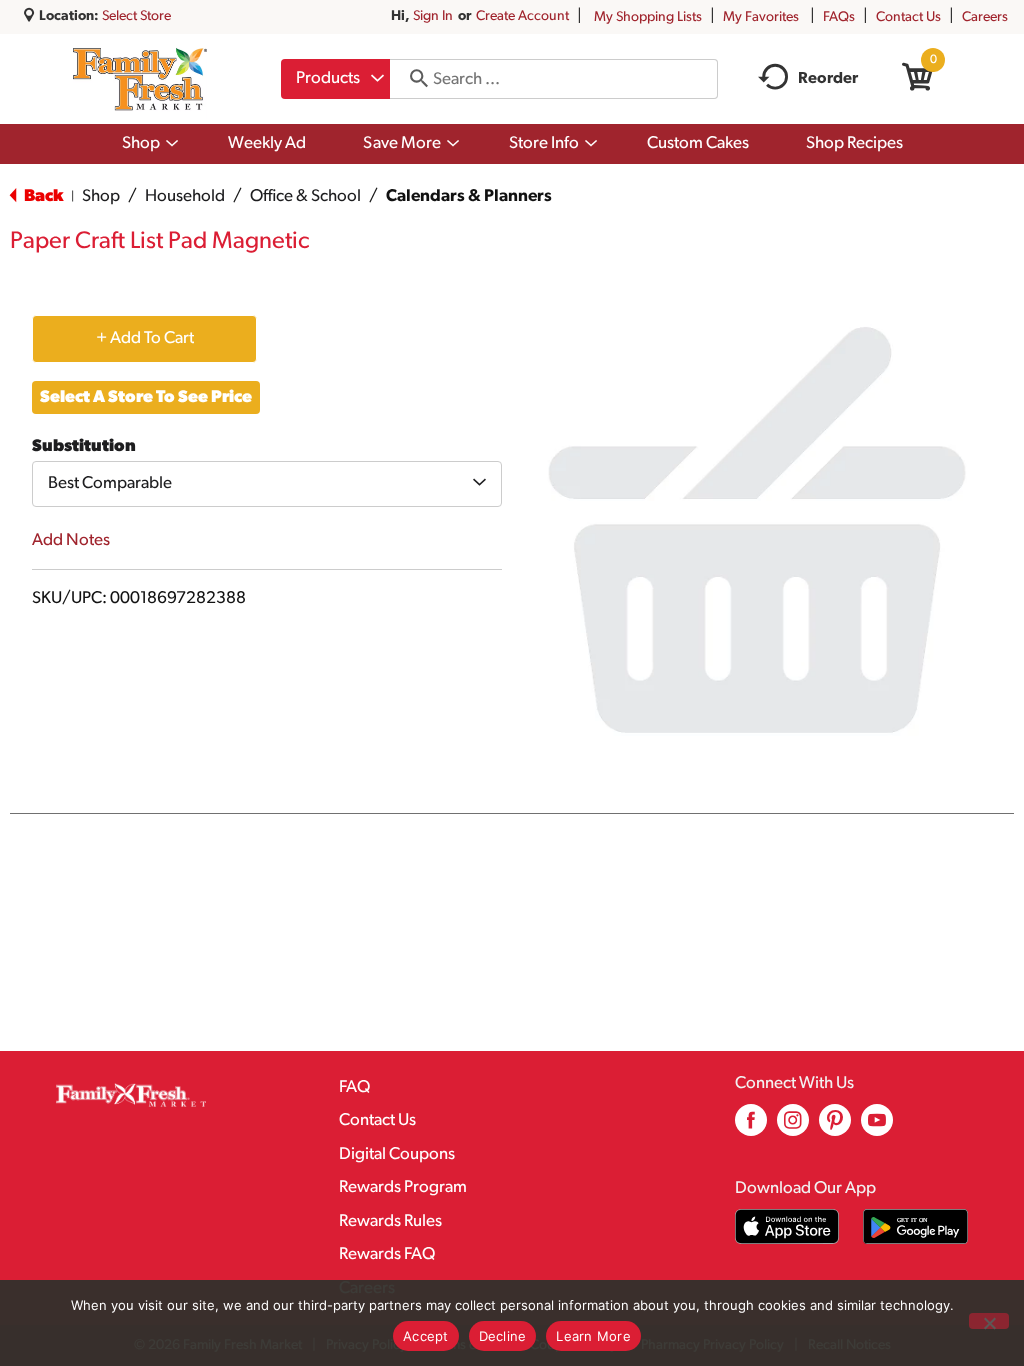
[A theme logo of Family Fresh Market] (139, 79)
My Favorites (761, 17)
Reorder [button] (828, 79)
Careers (985, 17)
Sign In (433, 16)
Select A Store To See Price (146, 397)
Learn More (593, 1336)
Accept (426, 1336)
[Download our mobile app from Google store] (915, 1226)
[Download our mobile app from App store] (787, 1226)
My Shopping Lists (648, 17)
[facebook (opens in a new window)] (751, 1127)
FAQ (354, 1087)
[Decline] (989, 1321)
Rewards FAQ (387, 1254)
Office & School (305, 196)
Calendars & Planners (469, 196)
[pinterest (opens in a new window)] (835, 1127)
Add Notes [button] (71, 540)
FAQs (839, 17)
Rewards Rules (390, 1221)
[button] (144, 338)
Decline (503, 1336)
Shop (101, 196)
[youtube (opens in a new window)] (877, 1127)
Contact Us (908, 17)
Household (185, 196)
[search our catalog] (412, 79)
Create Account (522, 16)
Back (42, 196)
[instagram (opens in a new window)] (793, 1127)
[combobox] (335, 79)
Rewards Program (403, 1187)
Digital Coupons (397, 1154)
